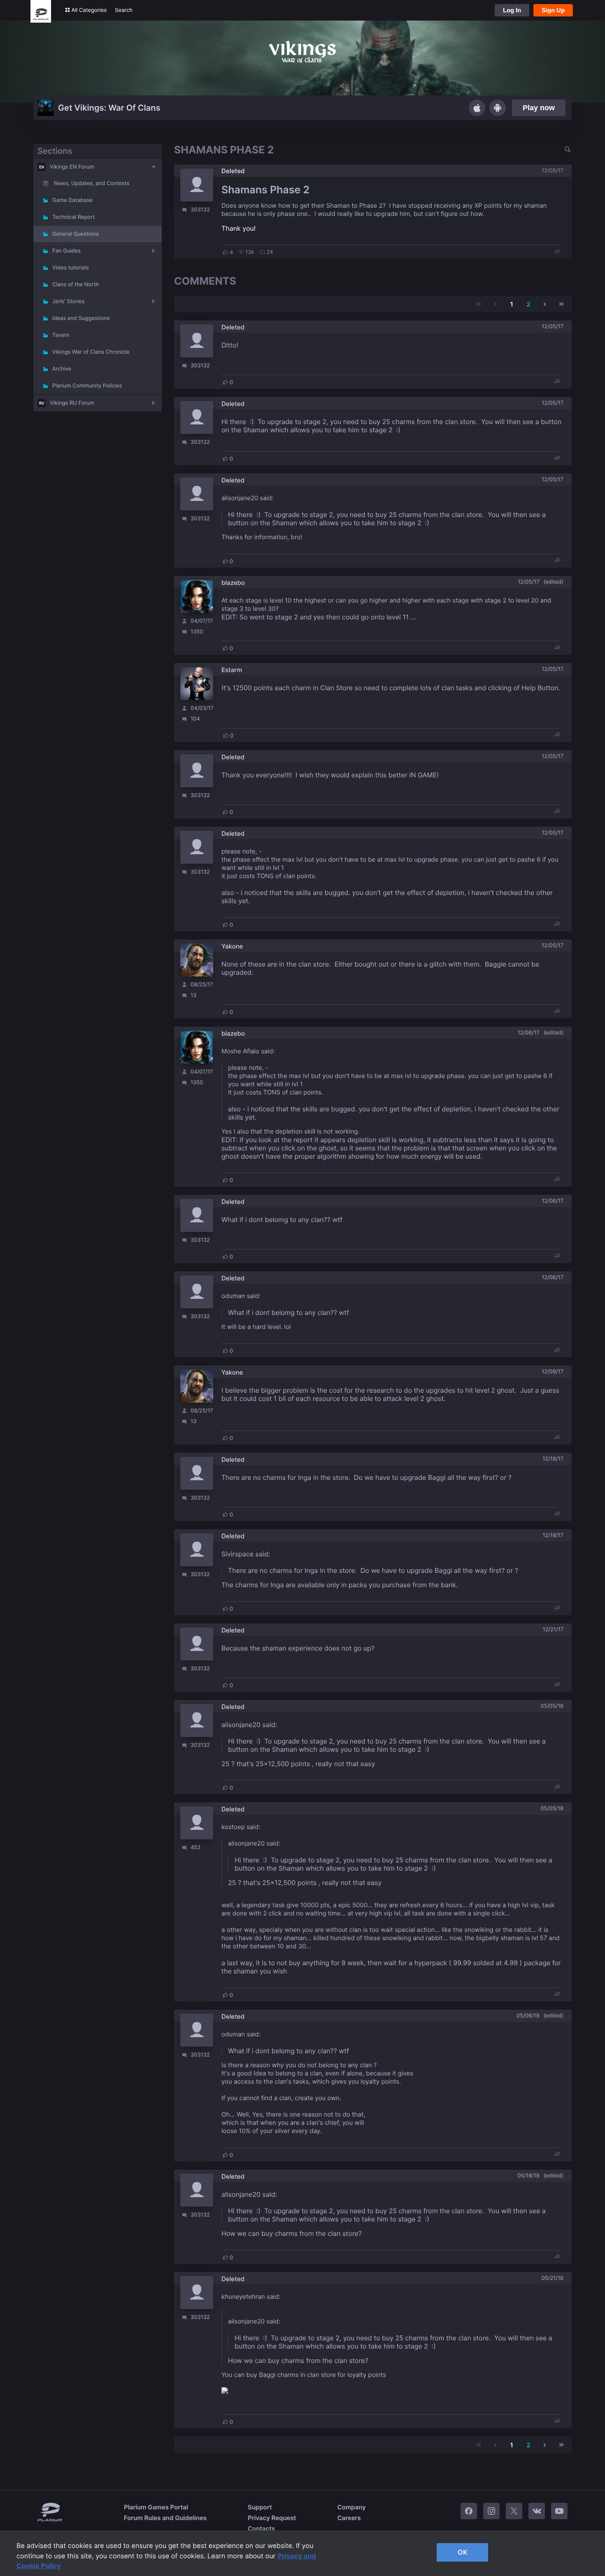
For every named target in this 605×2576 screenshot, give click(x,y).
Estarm (232, 670)
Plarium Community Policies (87, 386)
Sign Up (553, 10)
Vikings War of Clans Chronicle (91, 352)
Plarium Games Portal (156, 2507)
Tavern (61, 335)
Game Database (72, 200)
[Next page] (545, 304)
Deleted (233, 171)
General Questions (76, 234)
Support (260, 2507)
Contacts (261, 2528)
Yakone (232, 946)
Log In (512, 10)
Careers (349, 2518)
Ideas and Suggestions (81, 318)
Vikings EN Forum (72, 167)
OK (463, 2552)
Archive (62, 369)
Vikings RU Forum (72, 403)
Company (351, 2507)
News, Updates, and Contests (92, 183)
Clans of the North (76, 285)
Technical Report (73, 217)
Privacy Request (272, 2518)
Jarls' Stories (69, 301)
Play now (539, 108)
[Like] (226, 252)
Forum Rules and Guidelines (165, 2518)
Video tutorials (71, 268)
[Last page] (561, 304)
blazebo (233, 583)
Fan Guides (66, 251)
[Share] (557, 252)
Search (124, 10)
